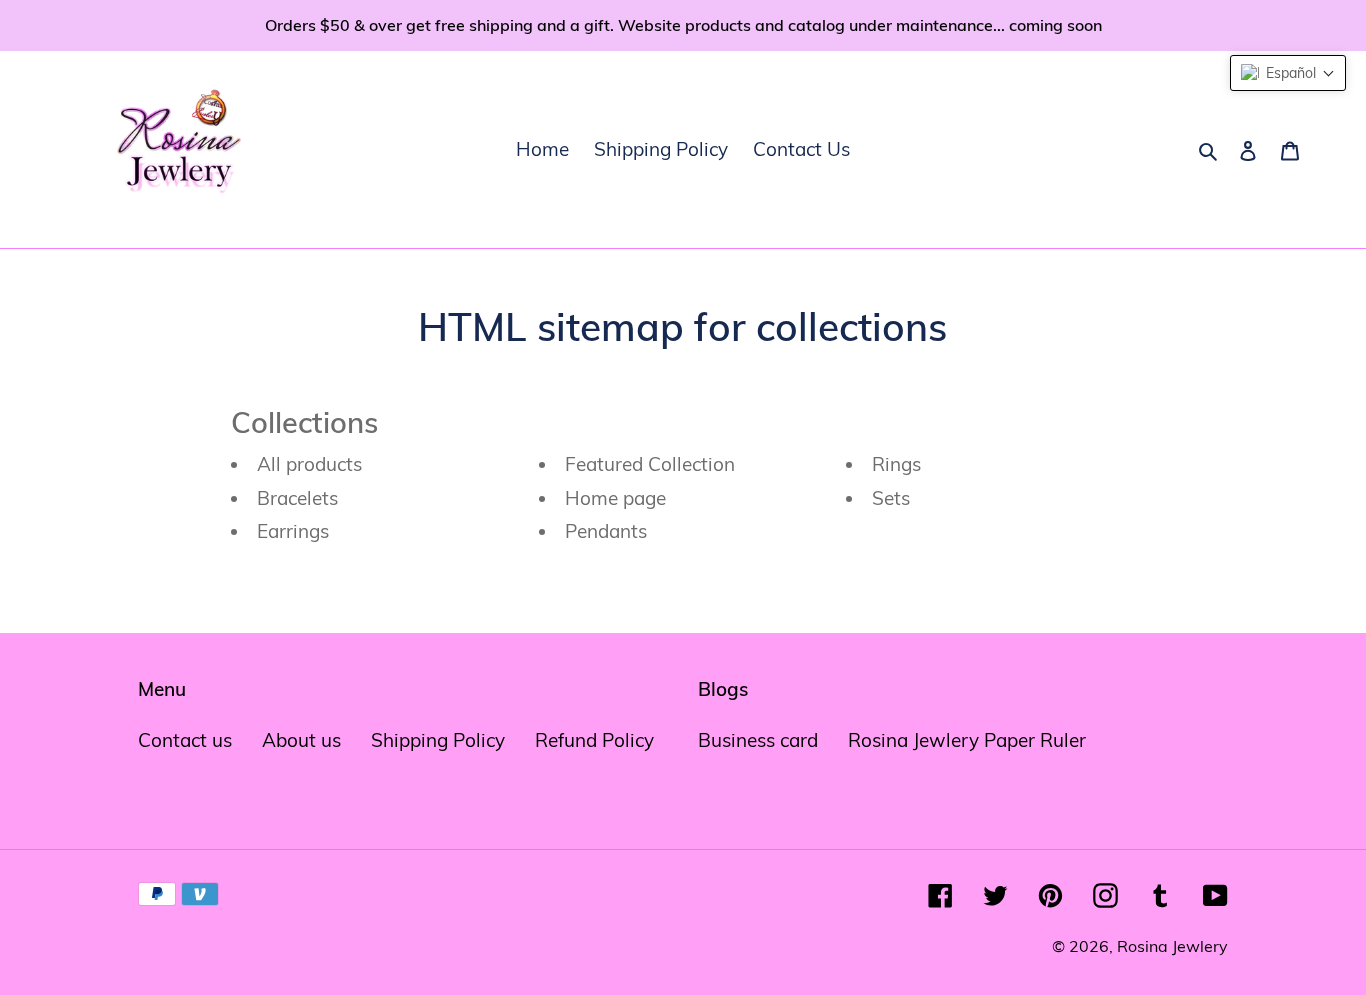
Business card (758, 740)
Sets (891, 498)
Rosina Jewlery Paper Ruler (967, 740)
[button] (1288, 73)
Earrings (293, 531)
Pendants (606, 531)
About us (301, 740)
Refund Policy (594, 740)
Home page (615, 498)
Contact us (185, 740)
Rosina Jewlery (1172, 946)
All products (309, 464)
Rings (896, 464)
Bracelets (297, 498)
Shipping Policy (438, 740)
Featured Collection (650, 464)
